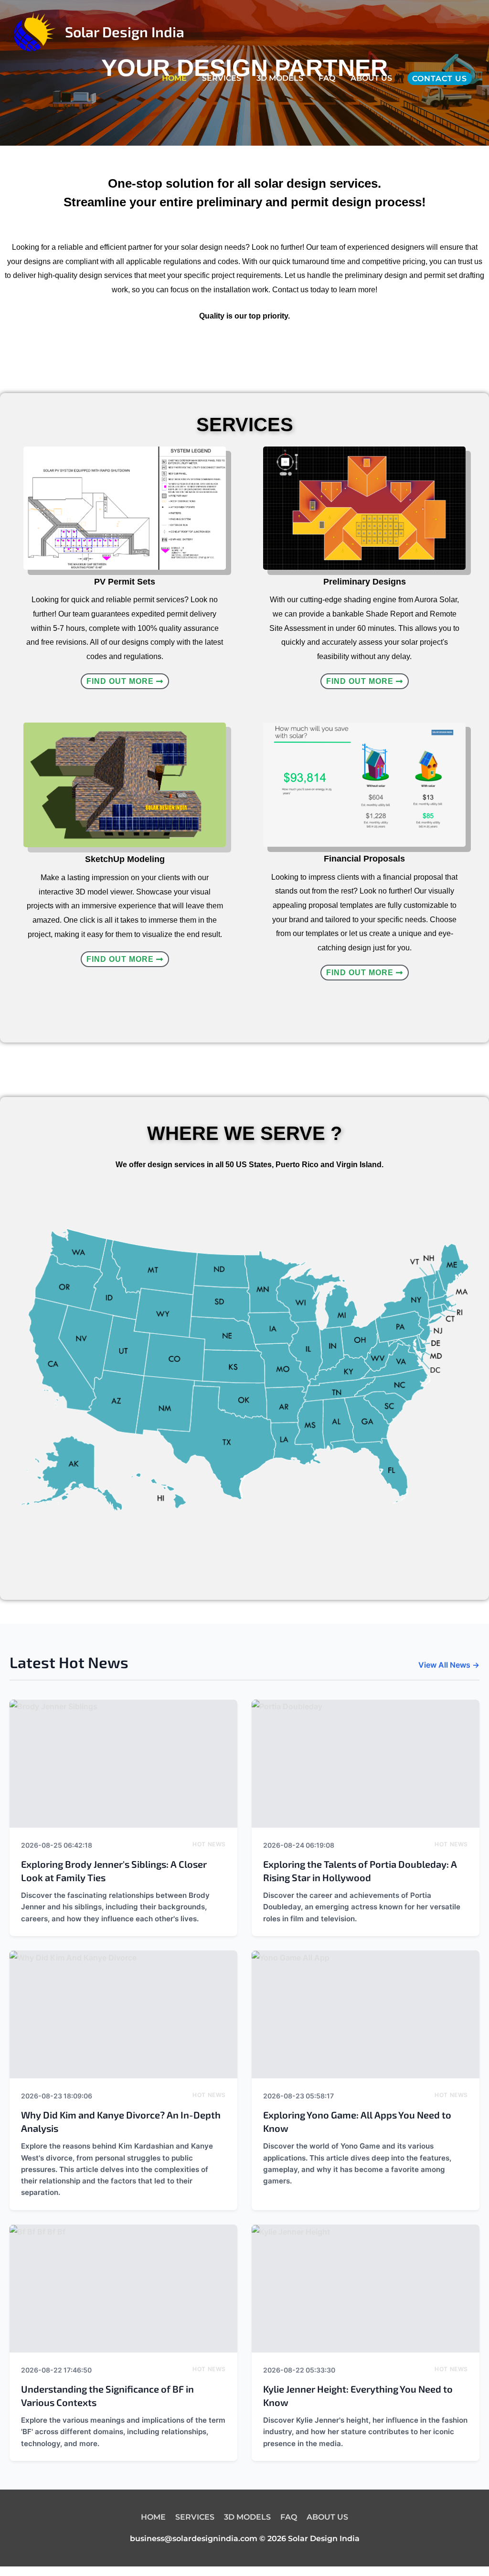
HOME (174, 78)
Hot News (209, 1844)
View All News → (449, 1665)
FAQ (327, 78)
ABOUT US (371, 78)
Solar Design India (125, 32)
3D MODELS (280, 78)
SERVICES (222, 78)
